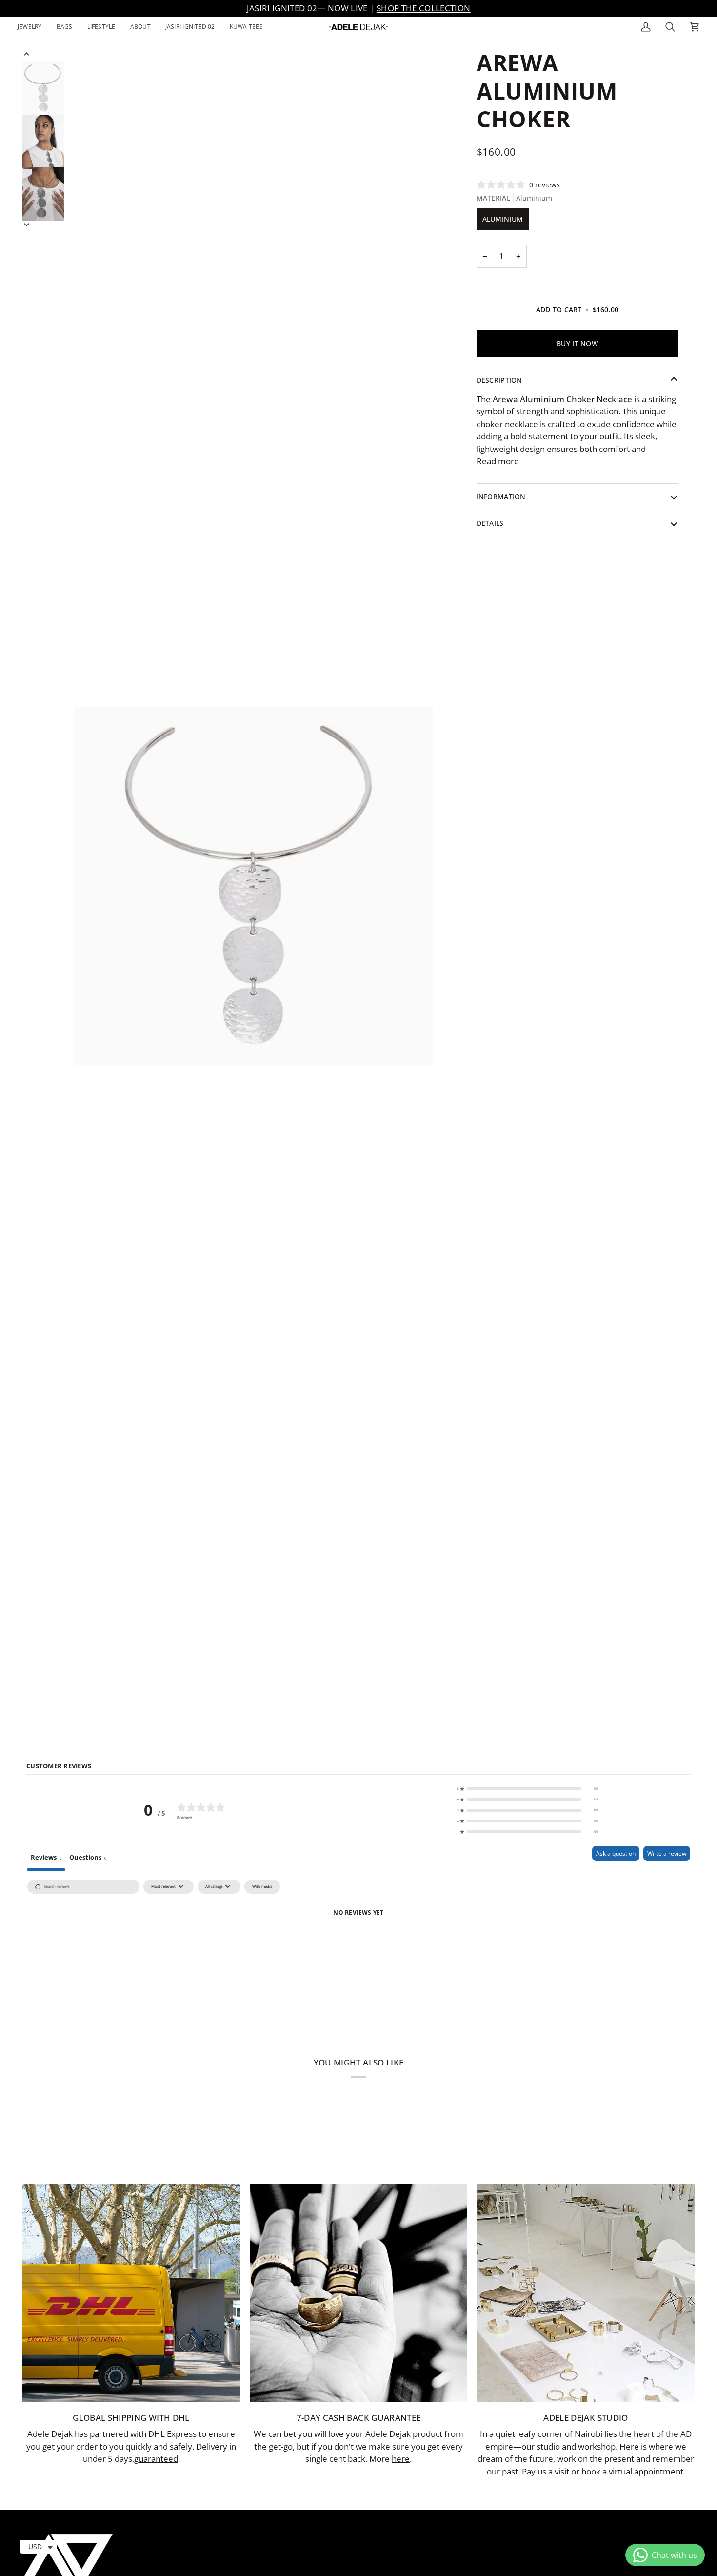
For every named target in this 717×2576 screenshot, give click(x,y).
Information (501, 497)
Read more (498, 461)
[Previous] (27, 54)
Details (490, 523)
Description (499, 380)
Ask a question (616, 1853)
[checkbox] (262, 1887)
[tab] (88, 1858)
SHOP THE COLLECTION (423, 8)
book (592, 2471)
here (401, 2459)
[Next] (27, 225)
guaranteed (156, 2459)
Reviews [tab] (46, 1857)
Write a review (667, 1853)
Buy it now (577, 343)
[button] (33, 27)
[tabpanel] (358, 1949)
